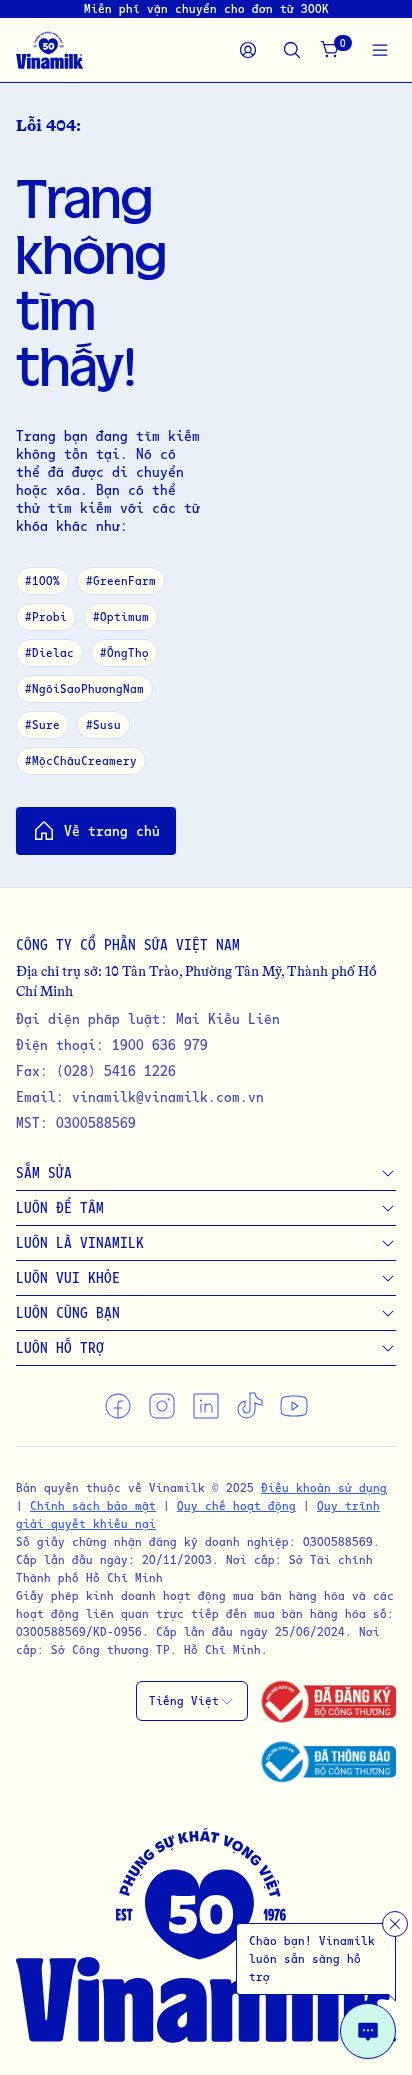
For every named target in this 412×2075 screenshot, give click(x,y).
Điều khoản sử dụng (324, 1487)
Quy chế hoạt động (236, 1505)
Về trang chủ (112, 830)
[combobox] (192, 1701)
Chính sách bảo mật (93, 1505)
